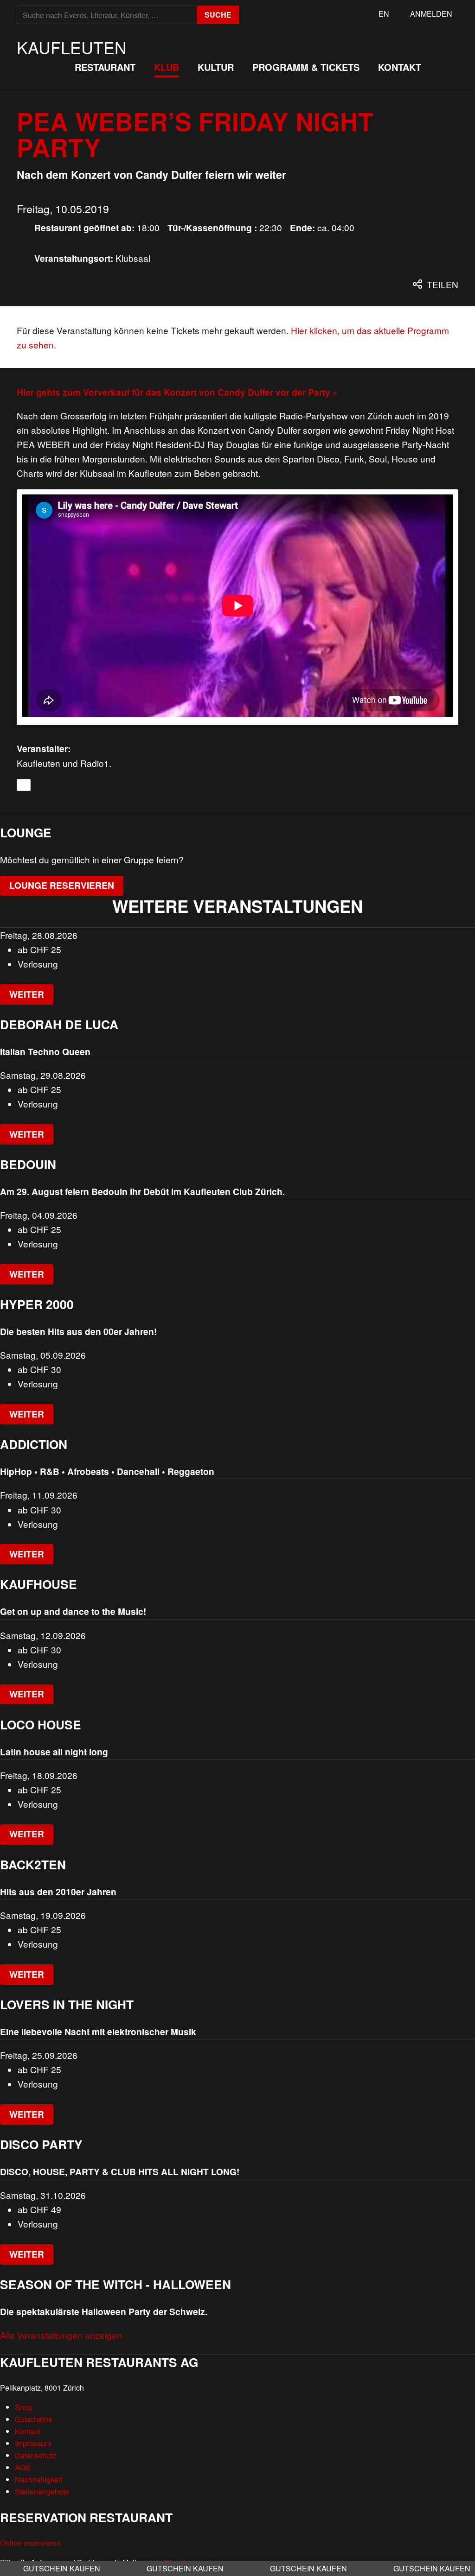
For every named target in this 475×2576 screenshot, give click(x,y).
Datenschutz (35, 2455)
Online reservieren (30, 2543)
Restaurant (105, 67)
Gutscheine (34, 2419)
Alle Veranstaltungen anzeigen (61, 2335)
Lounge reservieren (62, 885)
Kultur (216, 67)
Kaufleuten (72, 47)
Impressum (33, 2443)
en (384, 14)
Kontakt (400, 67)
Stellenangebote (42, 2491)
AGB (22, 2467)
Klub (167, 67)
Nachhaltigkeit (39, 2479)
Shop (24, 2407)
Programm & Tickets (306, 67)
